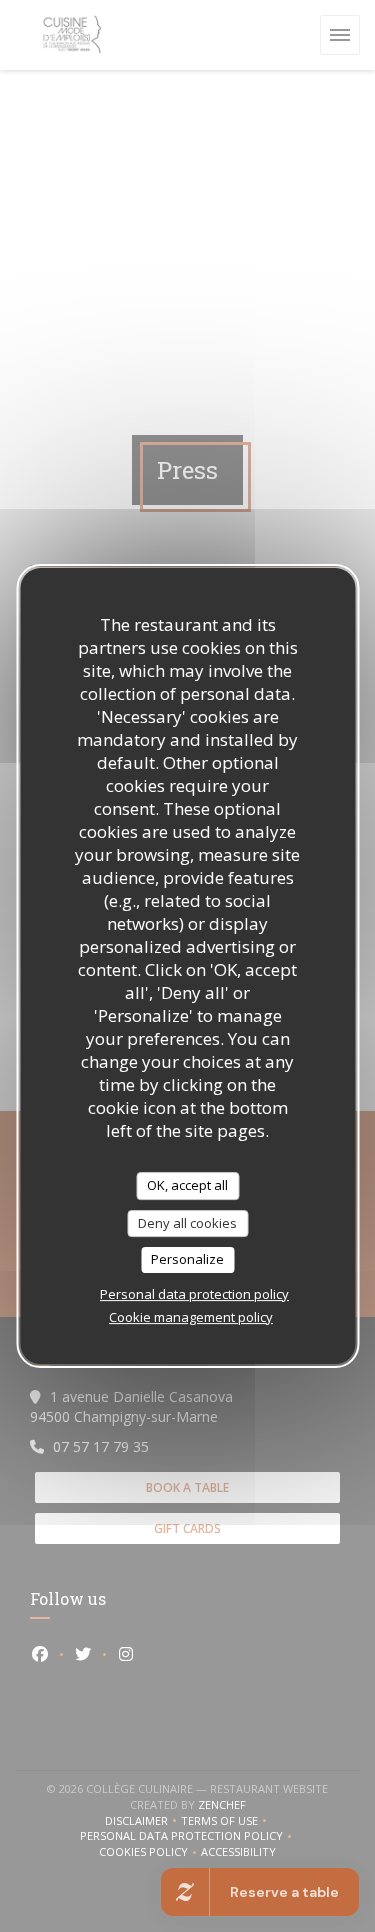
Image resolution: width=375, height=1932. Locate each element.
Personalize (187, 1259)
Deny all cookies (187, 1223)
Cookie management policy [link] (191, 1317)
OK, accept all (187, 1185)
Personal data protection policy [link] (194, 1294)
